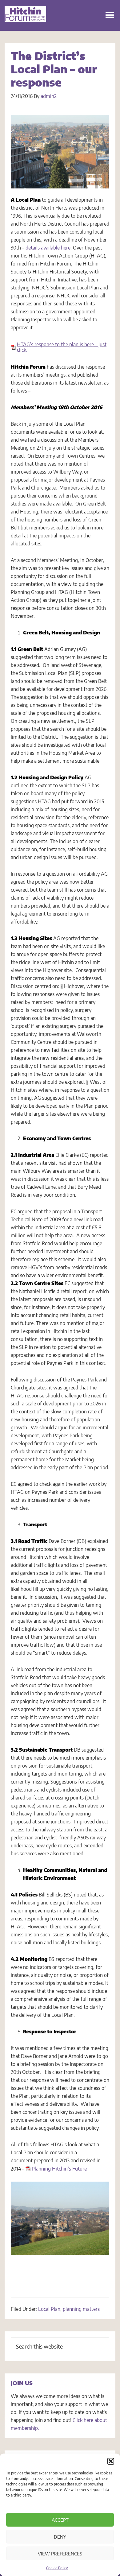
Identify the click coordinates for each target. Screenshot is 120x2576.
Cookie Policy (57, 2568)
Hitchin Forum (25, 21)
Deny (60, 2537)
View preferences (60, 2554)
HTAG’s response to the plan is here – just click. (62, 347)
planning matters (81, 2309)
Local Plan (49, 2309)
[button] (111, 2461)
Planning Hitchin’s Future (59, 2169)
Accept (60, 2520)
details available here (48, 248)
